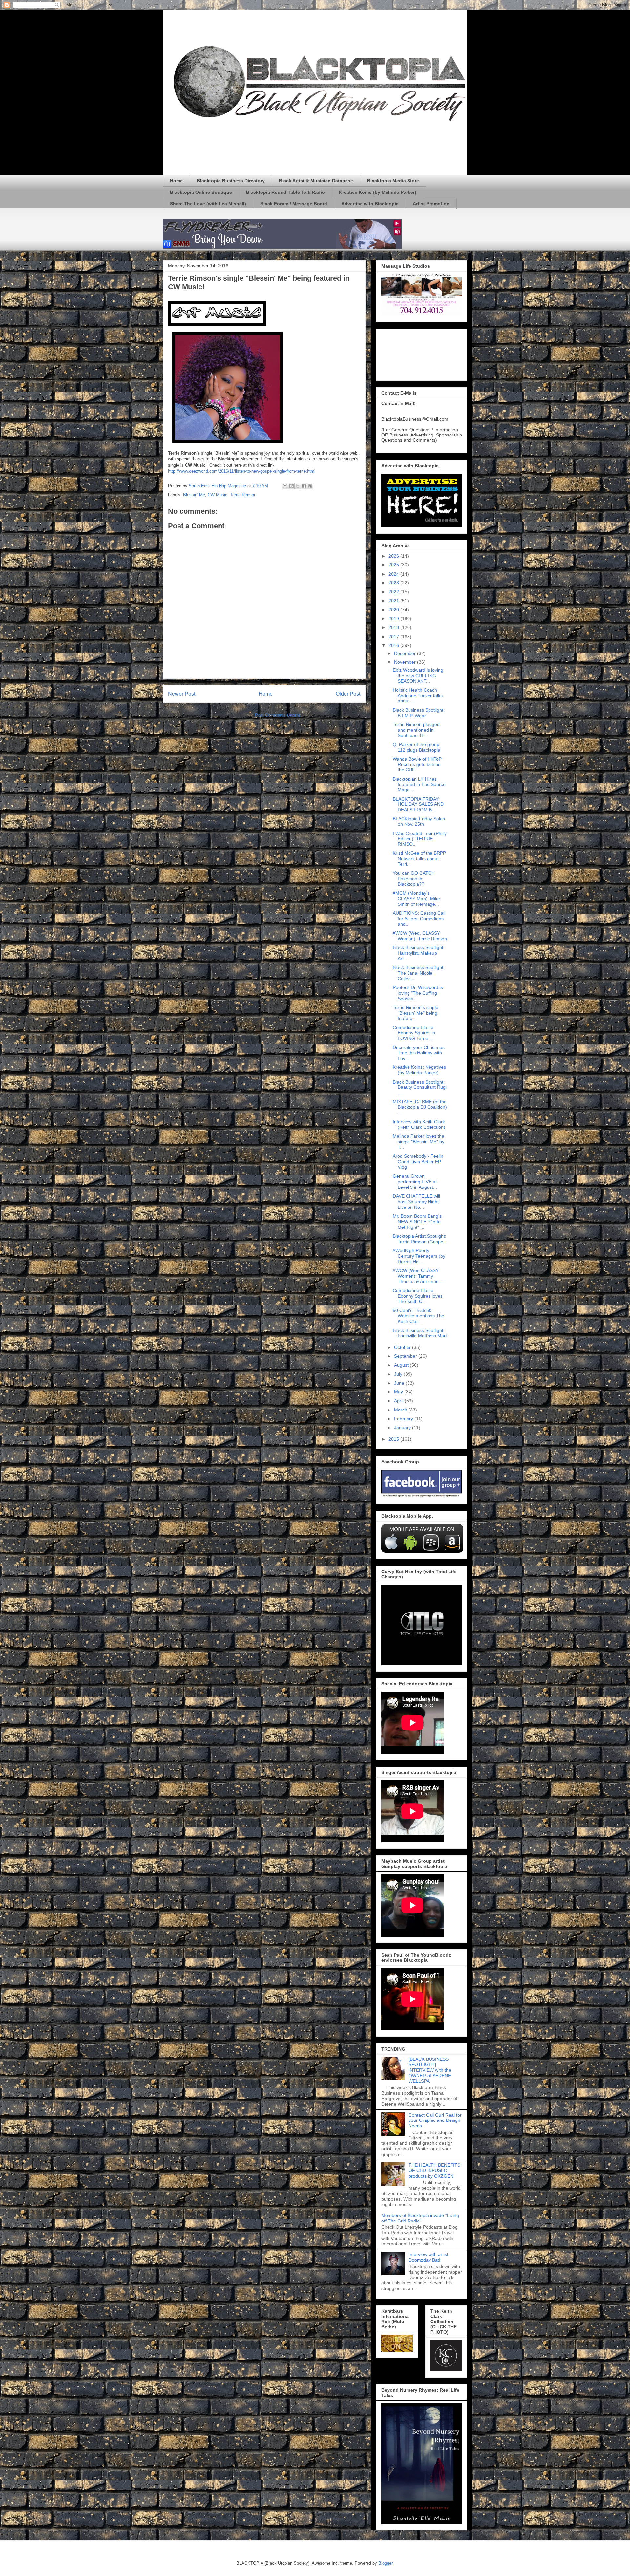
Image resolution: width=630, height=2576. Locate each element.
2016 (394, 645)
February (404, 1419)
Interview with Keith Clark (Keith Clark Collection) (419, 1124)
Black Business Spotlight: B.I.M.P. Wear (419, 713)
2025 (394, 565)
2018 (394, 627)
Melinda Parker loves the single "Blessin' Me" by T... (419, 1142)
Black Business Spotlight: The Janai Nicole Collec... (419, 973)
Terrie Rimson (243, 495)
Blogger (385, 2563)
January (403, 1428)
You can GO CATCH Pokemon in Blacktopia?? (414, 879)
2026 (394, 556)
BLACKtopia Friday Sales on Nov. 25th (419, 821)
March (401, 1410)
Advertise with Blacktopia (370, 204)
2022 (394, 592)
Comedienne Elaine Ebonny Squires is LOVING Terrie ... (414, 1033)
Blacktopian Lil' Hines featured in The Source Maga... (419, 784)
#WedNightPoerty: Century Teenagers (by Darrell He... (419, 1256)
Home (176, 181)
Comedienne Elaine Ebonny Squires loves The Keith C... (418, 1296)
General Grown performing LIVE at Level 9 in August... (415, 1182)
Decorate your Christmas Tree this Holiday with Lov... (419, 1053)
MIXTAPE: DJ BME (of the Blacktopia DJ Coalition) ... (420, 1107)
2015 (394, 1439)
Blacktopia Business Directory (231, 181)
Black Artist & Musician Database (316, 181)
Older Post (348, 694)
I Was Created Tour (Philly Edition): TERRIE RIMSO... (420, 839)
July (399, 1374)
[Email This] (285, 486)
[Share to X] (298, 486)
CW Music (218, 495)
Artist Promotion (431, 204)
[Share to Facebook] (304, 486)
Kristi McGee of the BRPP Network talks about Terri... (419, 859)
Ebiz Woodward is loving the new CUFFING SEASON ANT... (418, 676)
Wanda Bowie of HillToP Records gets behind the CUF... (417, 764)
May (399, 1392)
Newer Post (182, 694)
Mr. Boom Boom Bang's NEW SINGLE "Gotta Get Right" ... (417, 1222)
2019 (394, 619)
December (406, 653)
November (406, 662)
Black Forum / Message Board (294, 204)
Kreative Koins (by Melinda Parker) (378, 192)
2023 (394, 583)
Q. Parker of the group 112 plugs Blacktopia (417, 747)
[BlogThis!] (291, 486)
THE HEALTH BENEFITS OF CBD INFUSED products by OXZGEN (434, 2171)
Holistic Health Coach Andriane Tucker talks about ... (418, 696)
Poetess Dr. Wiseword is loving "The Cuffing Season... (418, 993)
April (399, 1401)
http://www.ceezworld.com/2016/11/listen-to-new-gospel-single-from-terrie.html (242, 471)
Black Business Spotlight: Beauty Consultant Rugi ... (420, 1087)
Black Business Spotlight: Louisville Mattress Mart (420, 1333)
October (403, 1347)
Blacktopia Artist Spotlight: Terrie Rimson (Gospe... (420, 1239)
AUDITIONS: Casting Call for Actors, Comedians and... (419, 919)
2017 (394, 637)
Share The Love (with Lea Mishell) (208, 204)
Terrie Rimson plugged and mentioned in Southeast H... (416, 730)
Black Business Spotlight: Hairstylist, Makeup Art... (419, 953)
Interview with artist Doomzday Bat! (428, 2257)
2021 (394, 601)
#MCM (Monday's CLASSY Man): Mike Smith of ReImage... (416, 899)
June (400, 1383)
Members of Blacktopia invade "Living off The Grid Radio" (420, 2218)
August (402, 1365)
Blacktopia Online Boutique (201, 192)
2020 (394, 610)
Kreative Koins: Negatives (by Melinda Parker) (419, 1070)
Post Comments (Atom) (277, 715)
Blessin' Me (194, 495)
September (406, 1356)
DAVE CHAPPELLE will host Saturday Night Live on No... (416, 1202)
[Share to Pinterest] (310, 486)
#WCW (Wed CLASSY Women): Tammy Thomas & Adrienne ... (418, 1276)
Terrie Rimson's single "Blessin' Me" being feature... (416, 1013)
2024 (394, 574)
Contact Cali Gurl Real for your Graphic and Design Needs (435, 2120)
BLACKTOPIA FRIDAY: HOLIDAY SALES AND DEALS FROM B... (418, 804)
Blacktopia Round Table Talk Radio (285, 192)
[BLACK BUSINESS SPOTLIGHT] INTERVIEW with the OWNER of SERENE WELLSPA (430, 2070)
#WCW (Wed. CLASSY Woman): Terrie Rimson (420, 936)
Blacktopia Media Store (393, 181)
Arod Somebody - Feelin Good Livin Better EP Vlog (418, 1162)
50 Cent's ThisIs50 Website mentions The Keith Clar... (419, 1316)
